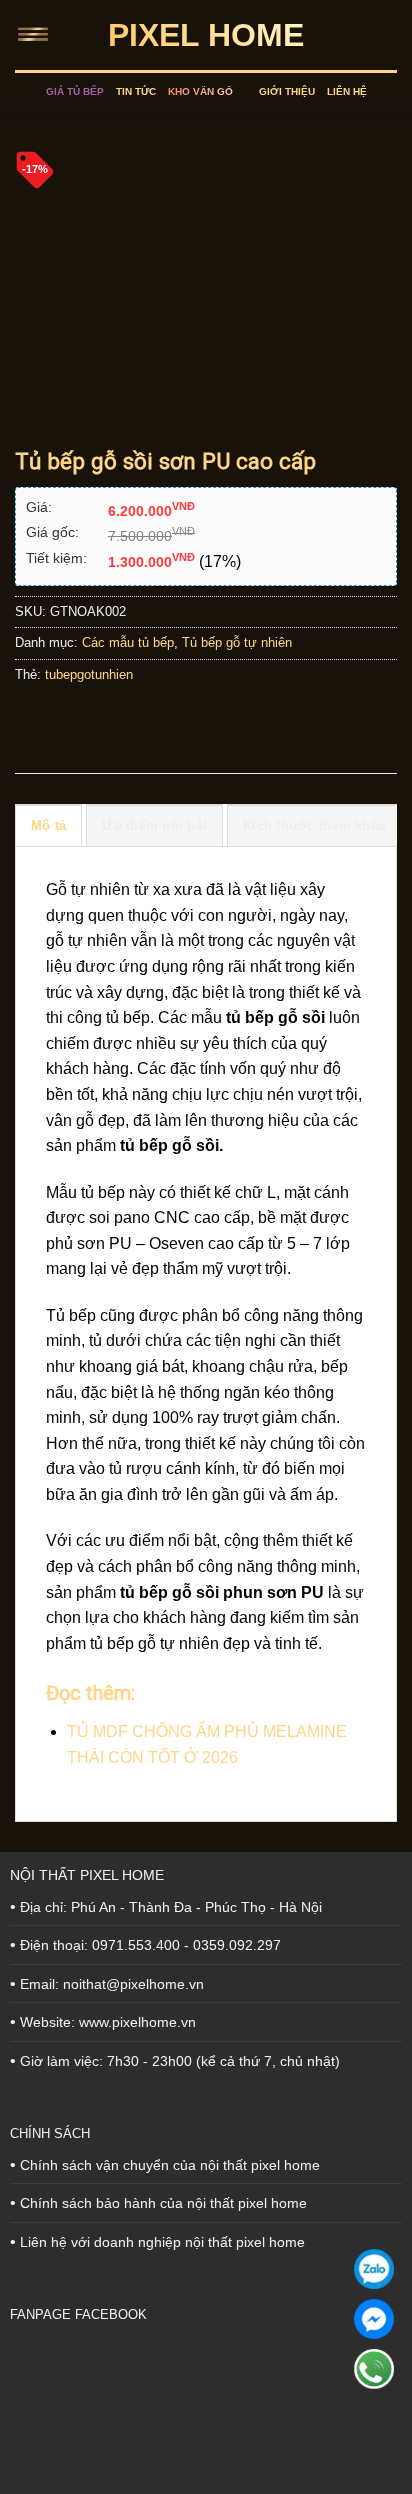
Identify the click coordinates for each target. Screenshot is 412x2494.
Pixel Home (206, 35)
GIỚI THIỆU (287, 91)
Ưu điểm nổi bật (154, 825)
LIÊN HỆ (347, 91)
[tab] (48, 825)
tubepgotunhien (89, 674)
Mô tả (48, 825)
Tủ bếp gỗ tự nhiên (237, 642)
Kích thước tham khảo (314, 825)
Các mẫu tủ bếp (128, 642)
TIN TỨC (136, 91)
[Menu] (36, 34)
